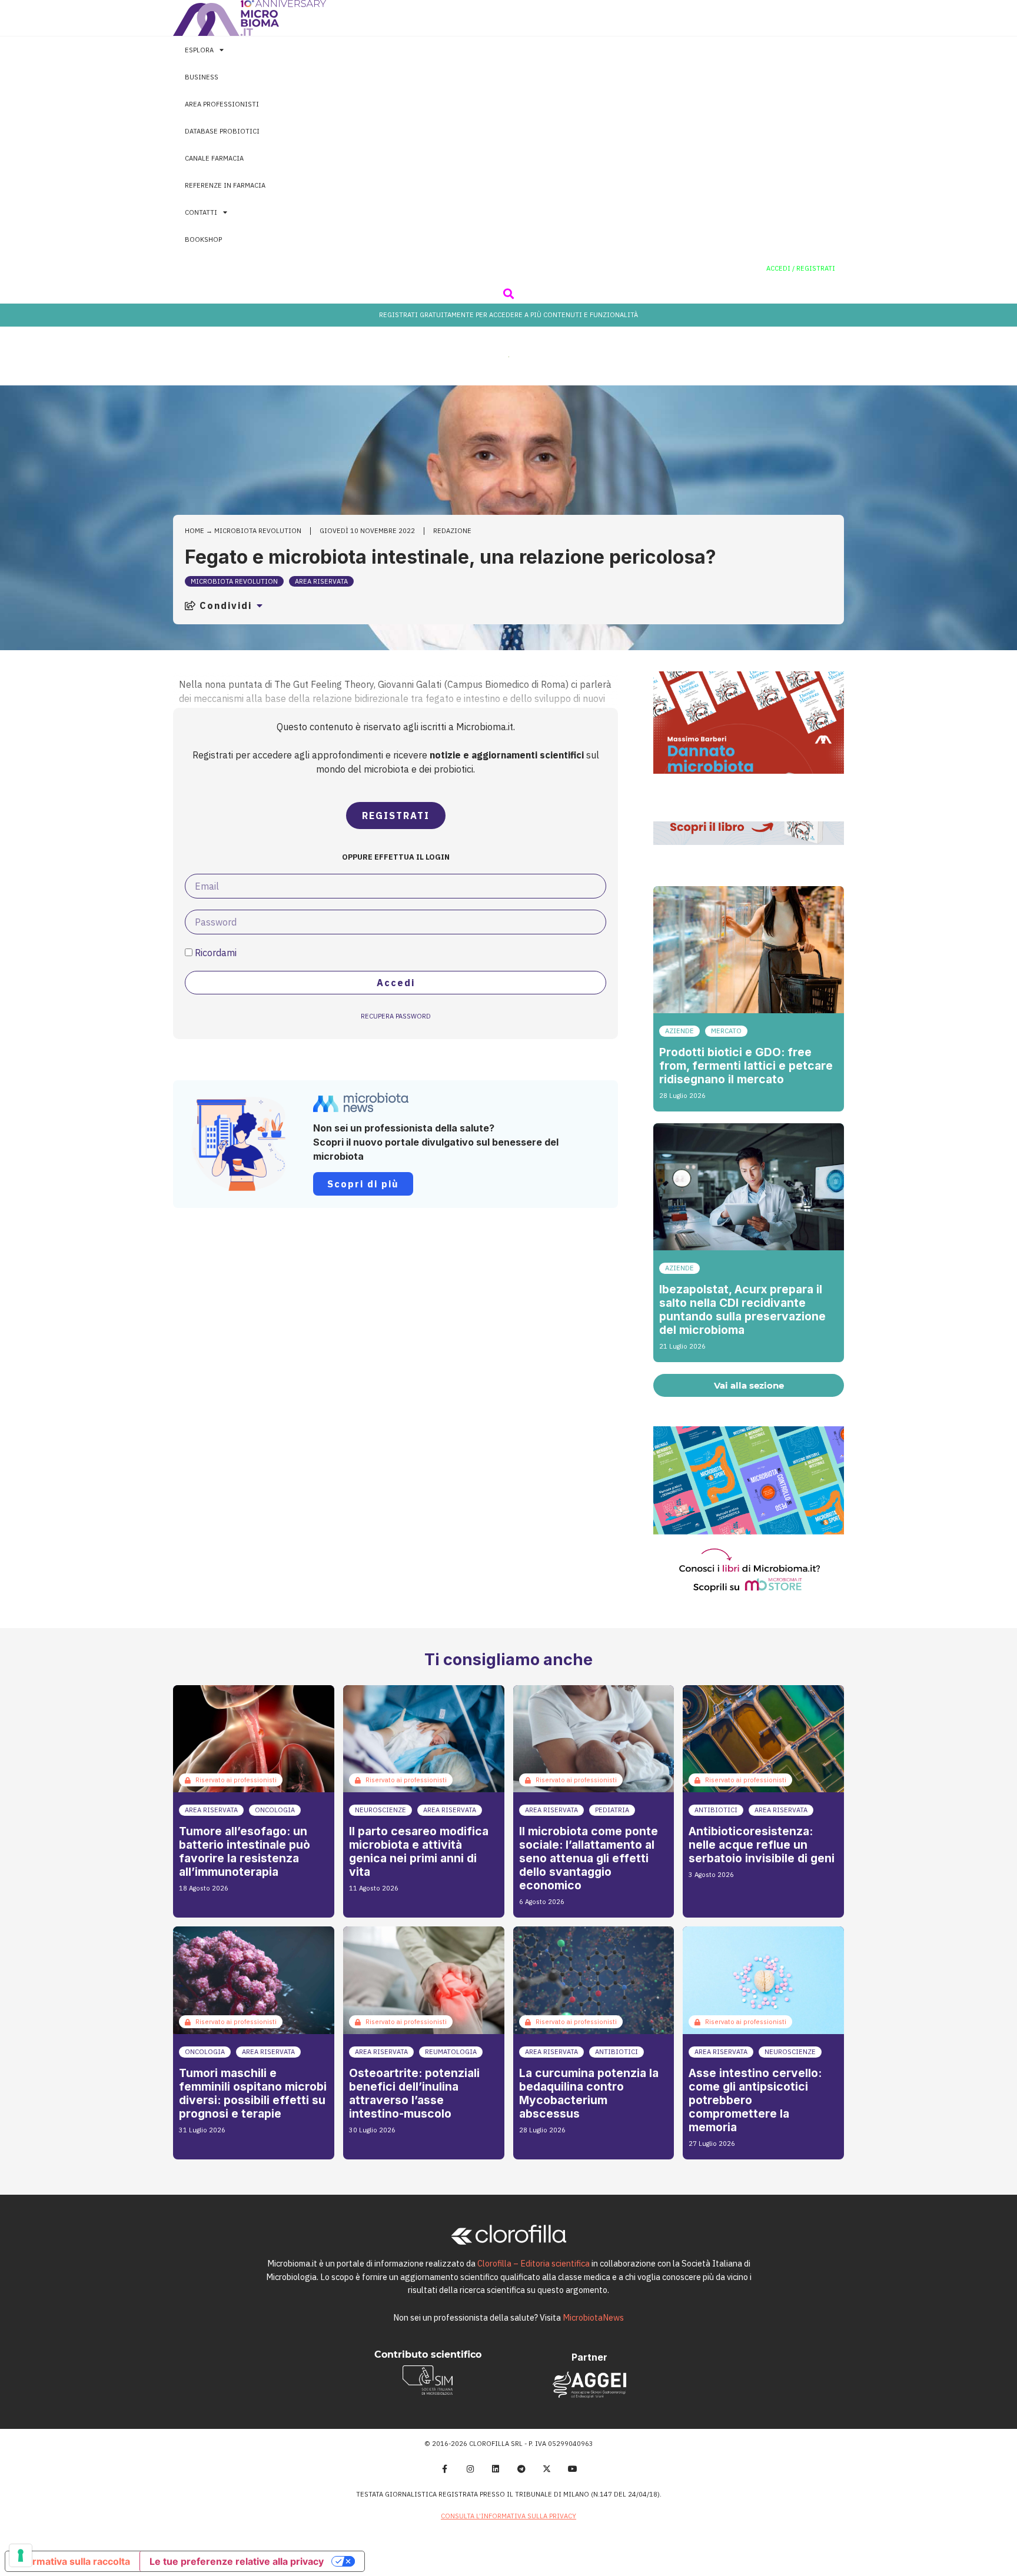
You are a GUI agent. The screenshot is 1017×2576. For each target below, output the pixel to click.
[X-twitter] (547, 2469)
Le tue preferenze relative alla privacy (237, 2561)
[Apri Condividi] (260, 605)
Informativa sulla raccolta (72, 2561)
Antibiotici (716, 1810)
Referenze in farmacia (225, 185)
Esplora (199, 50)
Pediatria (612, 1810)
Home (195, 531)
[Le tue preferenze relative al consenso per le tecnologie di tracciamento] (21, 2555)
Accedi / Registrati (801, 268)
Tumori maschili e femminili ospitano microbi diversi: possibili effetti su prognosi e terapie (253, 2093)
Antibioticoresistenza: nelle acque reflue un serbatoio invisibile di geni (762, 1845)
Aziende (679, 1031)
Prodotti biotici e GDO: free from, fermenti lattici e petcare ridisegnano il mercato (746, 1066)
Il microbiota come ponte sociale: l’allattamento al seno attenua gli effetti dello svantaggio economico (589, 1858)
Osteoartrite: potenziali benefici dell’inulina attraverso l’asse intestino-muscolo (414, 2093)
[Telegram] (521, 2469)
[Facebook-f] (444, 2469)
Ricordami (215, 953)
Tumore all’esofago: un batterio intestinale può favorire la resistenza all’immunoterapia (245, 1851)
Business (202, 77)
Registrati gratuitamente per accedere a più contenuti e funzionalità (508, 315)
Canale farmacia (214, 158)
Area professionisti (222, 104)
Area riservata (321, 581)
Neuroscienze (380, 1810)
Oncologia (275, 1810)
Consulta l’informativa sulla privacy (508, 2516)
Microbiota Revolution (258, 531)
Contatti (201, 212)
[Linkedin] (496, 2469)
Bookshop (203, 239)
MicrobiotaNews (593, 2317)
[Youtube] (573, 2469)
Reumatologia (451, 2052)
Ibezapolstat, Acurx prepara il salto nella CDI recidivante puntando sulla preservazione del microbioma (742, 1309)
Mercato (726, 1031)
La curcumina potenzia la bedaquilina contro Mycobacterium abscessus (589, 2093)
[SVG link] (250, 18)
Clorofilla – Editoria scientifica (534, 2263)
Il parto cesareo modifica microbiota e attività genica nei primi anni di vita (419, 1851)
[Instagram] (470, 2469)
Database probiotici (222, 131)
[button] (509, 293)
